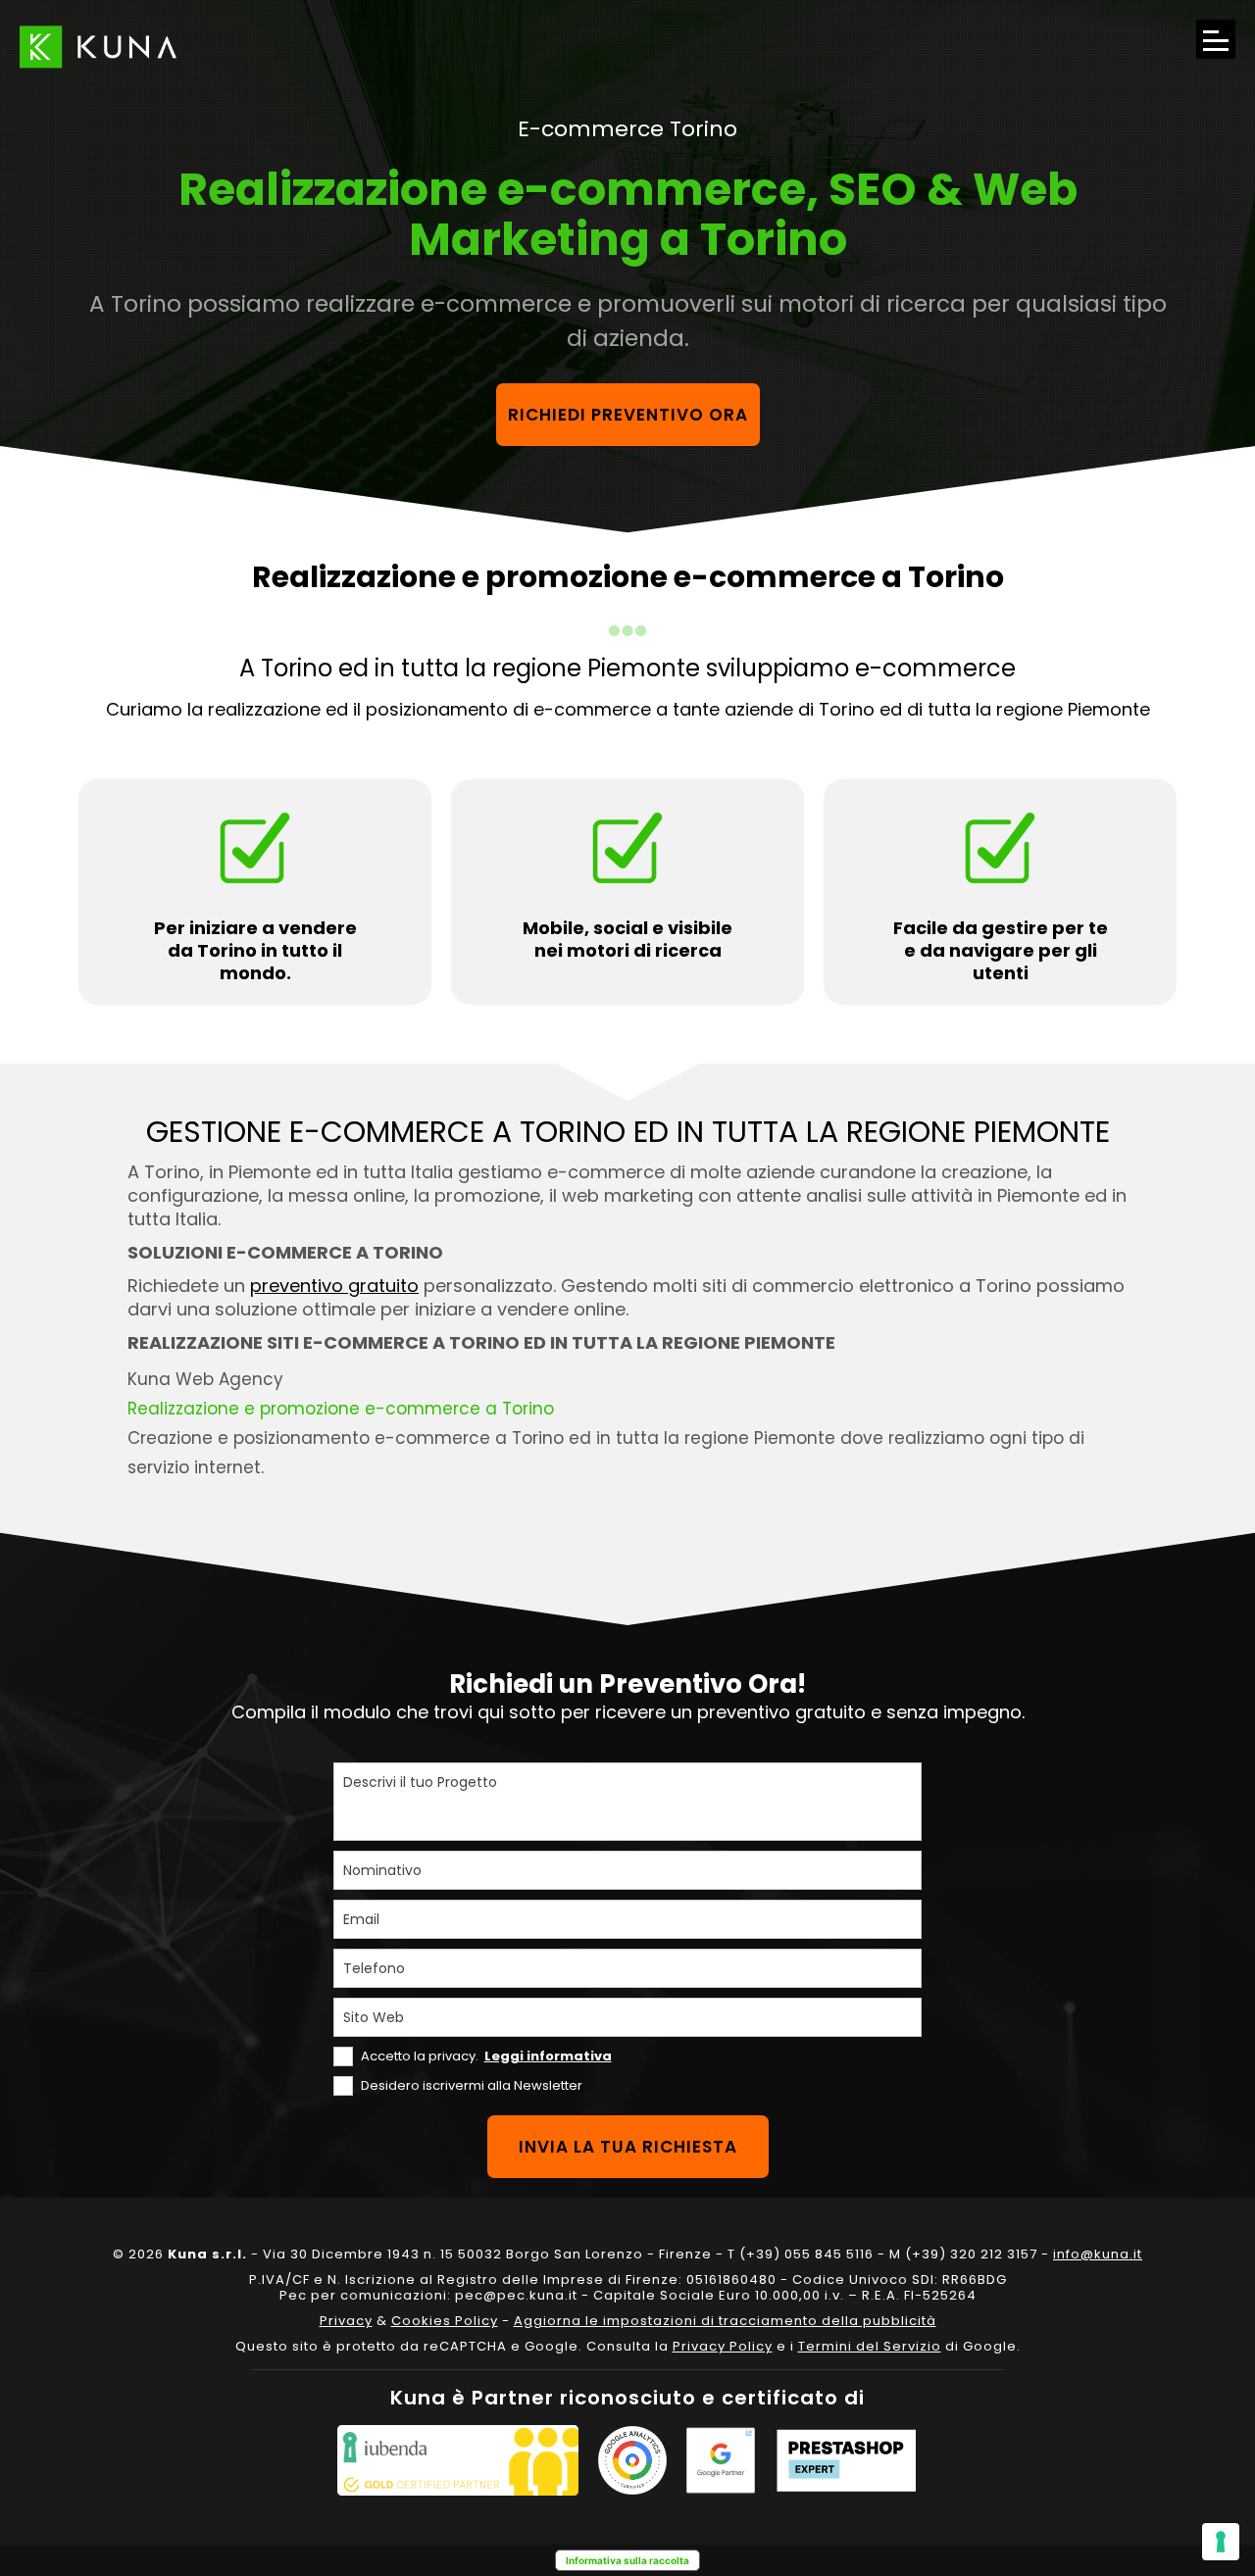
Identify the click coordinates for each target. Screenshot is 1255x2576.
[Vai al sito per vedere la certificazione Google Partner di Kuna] (721, 2460)
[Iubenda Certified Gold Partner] (458, 2460)
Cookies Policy (445, 2321)
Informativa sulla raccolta (627, 2560)
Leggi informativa (548, 2056)
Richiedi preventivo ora (628, 415)
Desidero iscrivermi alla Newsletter (472, 2085)
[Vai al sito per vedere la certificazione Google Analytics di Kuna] (632, 2460)
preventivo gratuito (334, 1286)
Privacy (346, 2321)
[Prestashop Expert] (846, 2460)
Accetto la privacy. (486, 2056)
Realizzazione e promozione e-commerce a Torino (341, 1409)
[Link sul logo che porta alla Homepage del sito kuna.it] (98, 47)
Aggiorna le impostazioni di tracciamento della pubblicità (725, 2321)
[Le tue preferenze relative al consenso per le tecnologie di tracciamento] (1221, 2542)
